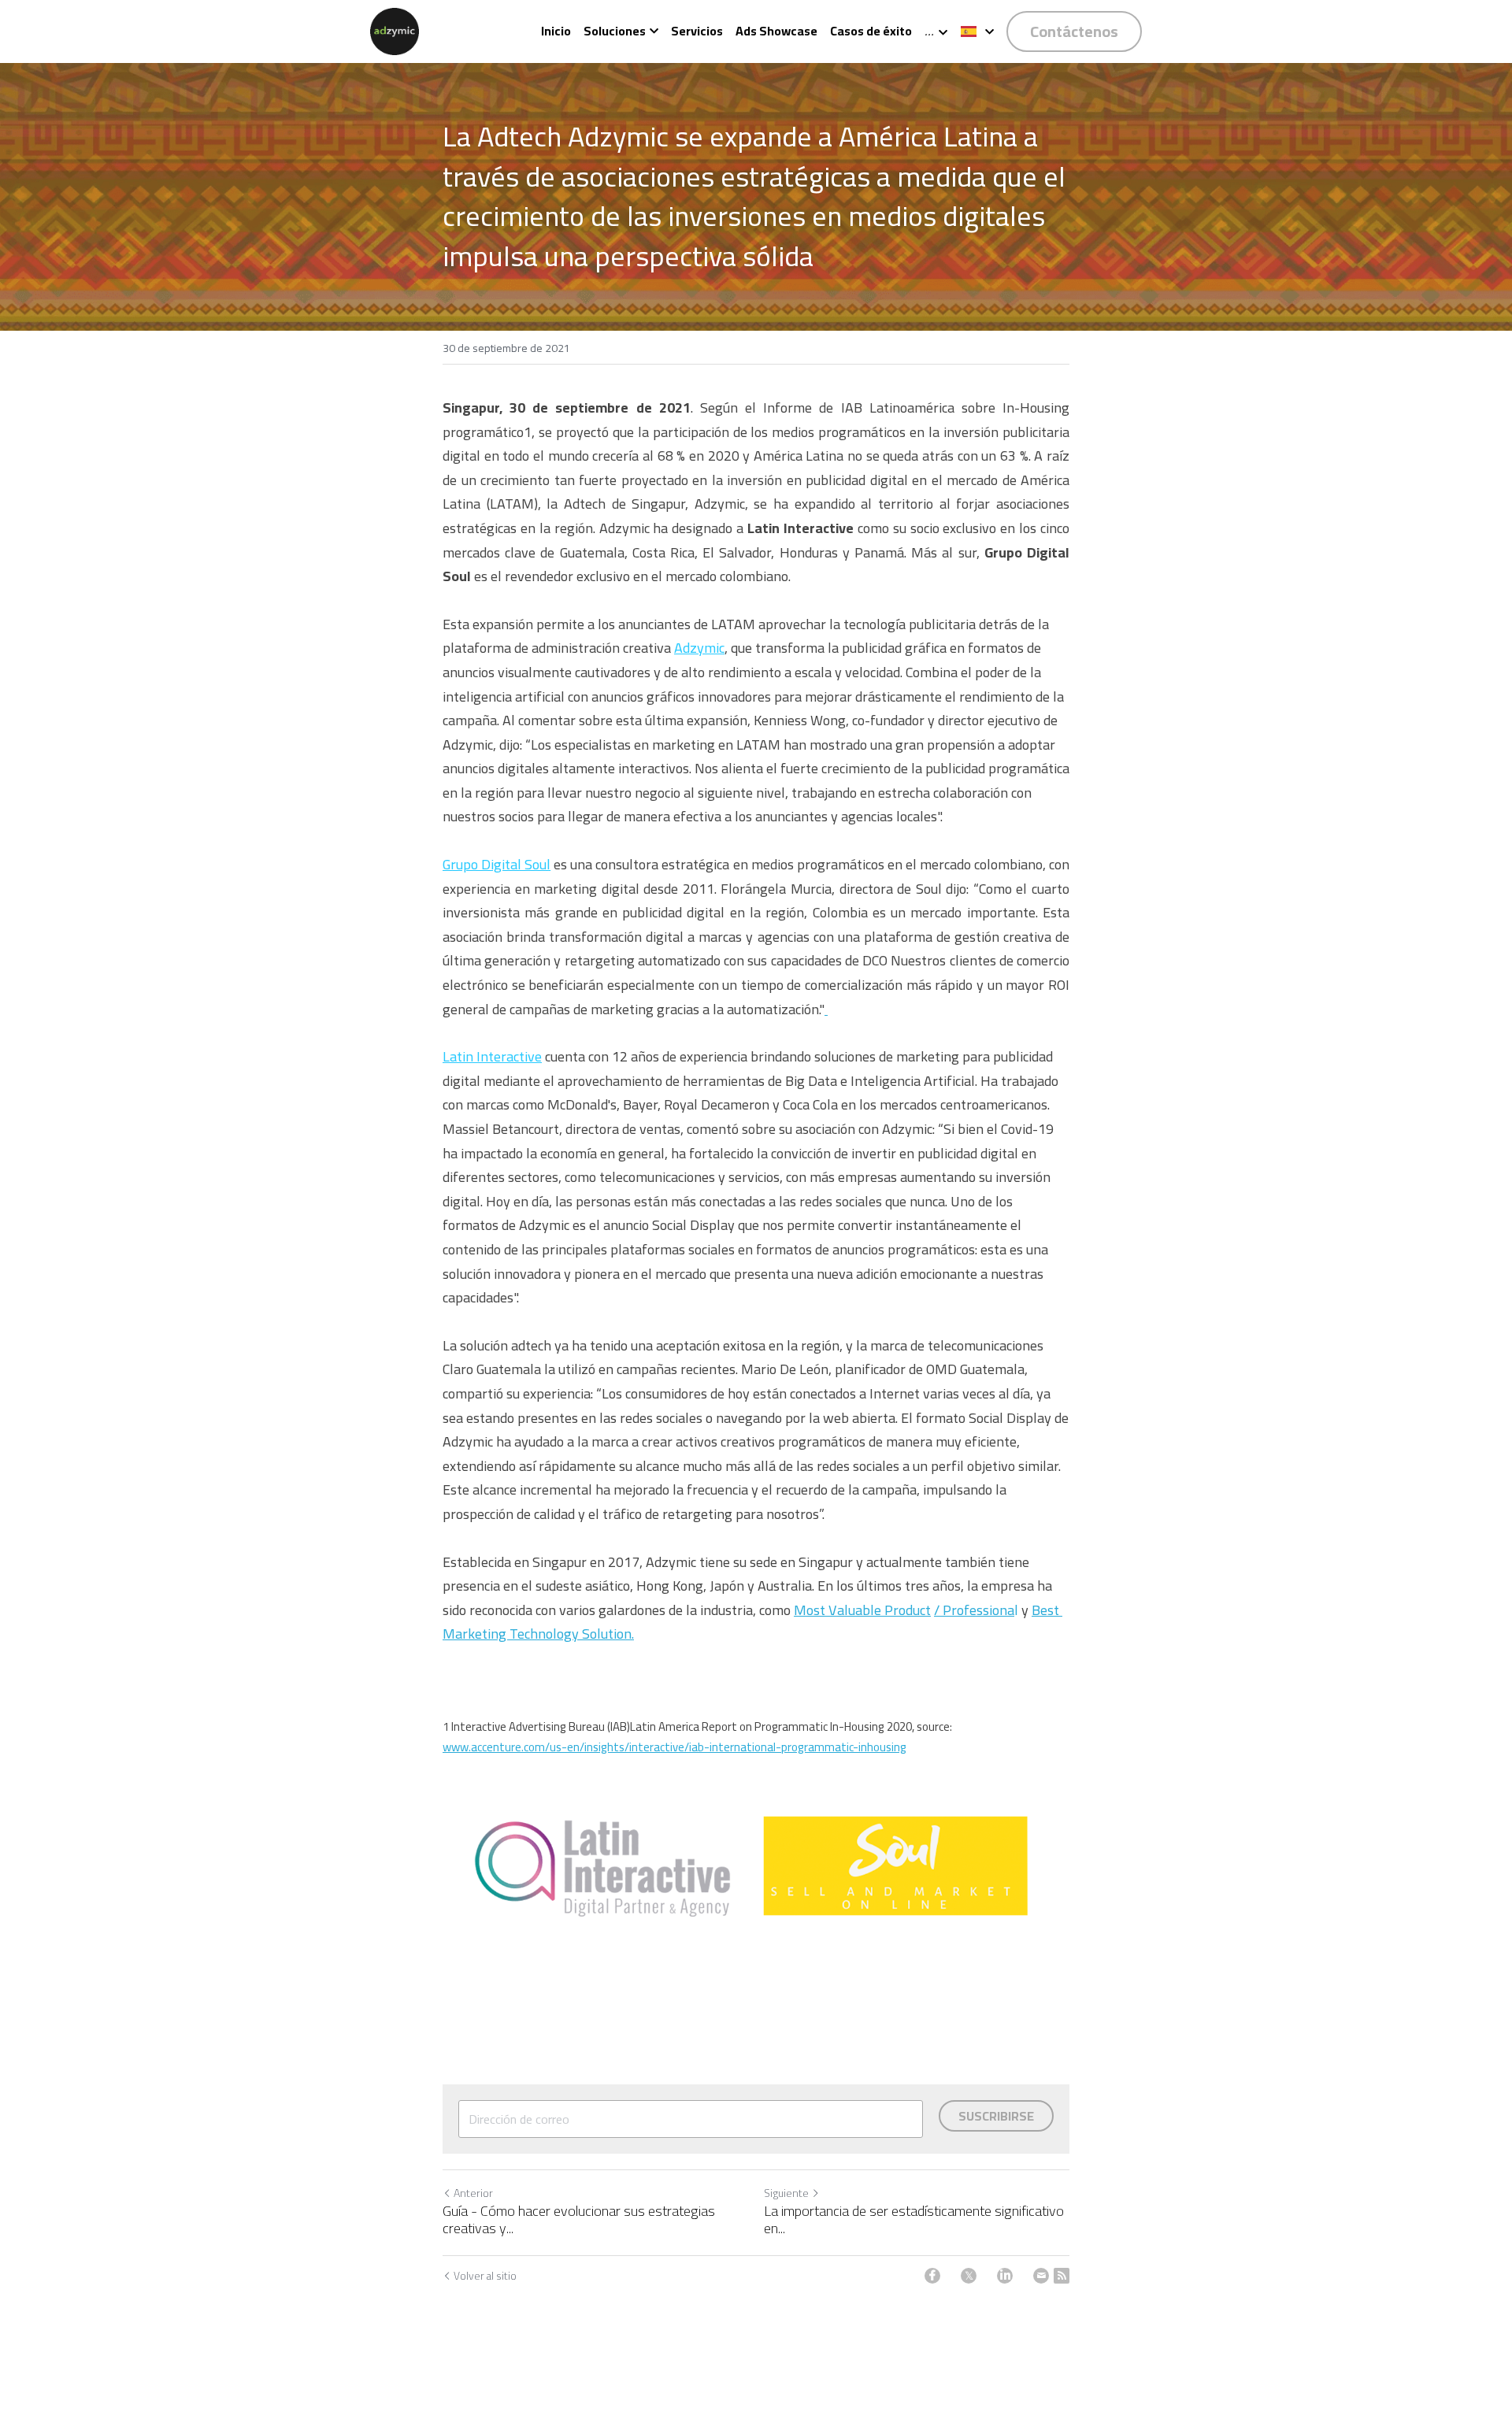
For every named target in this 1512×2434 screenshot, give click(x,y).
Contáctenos (1074, 31)
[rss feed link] (1062, 2276)
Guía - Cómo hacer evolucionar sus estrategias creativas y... (579, 2220)
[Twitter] (969, 2276)
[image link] (394, 30)
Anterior (473, 2193)
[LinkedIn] (1005, 2276)
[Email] (1041, 2276)
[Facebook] (932, 2276)
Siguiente (786, 2193)
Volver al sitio (485, 2276)
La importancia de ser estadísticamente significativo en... (914, 2220)
